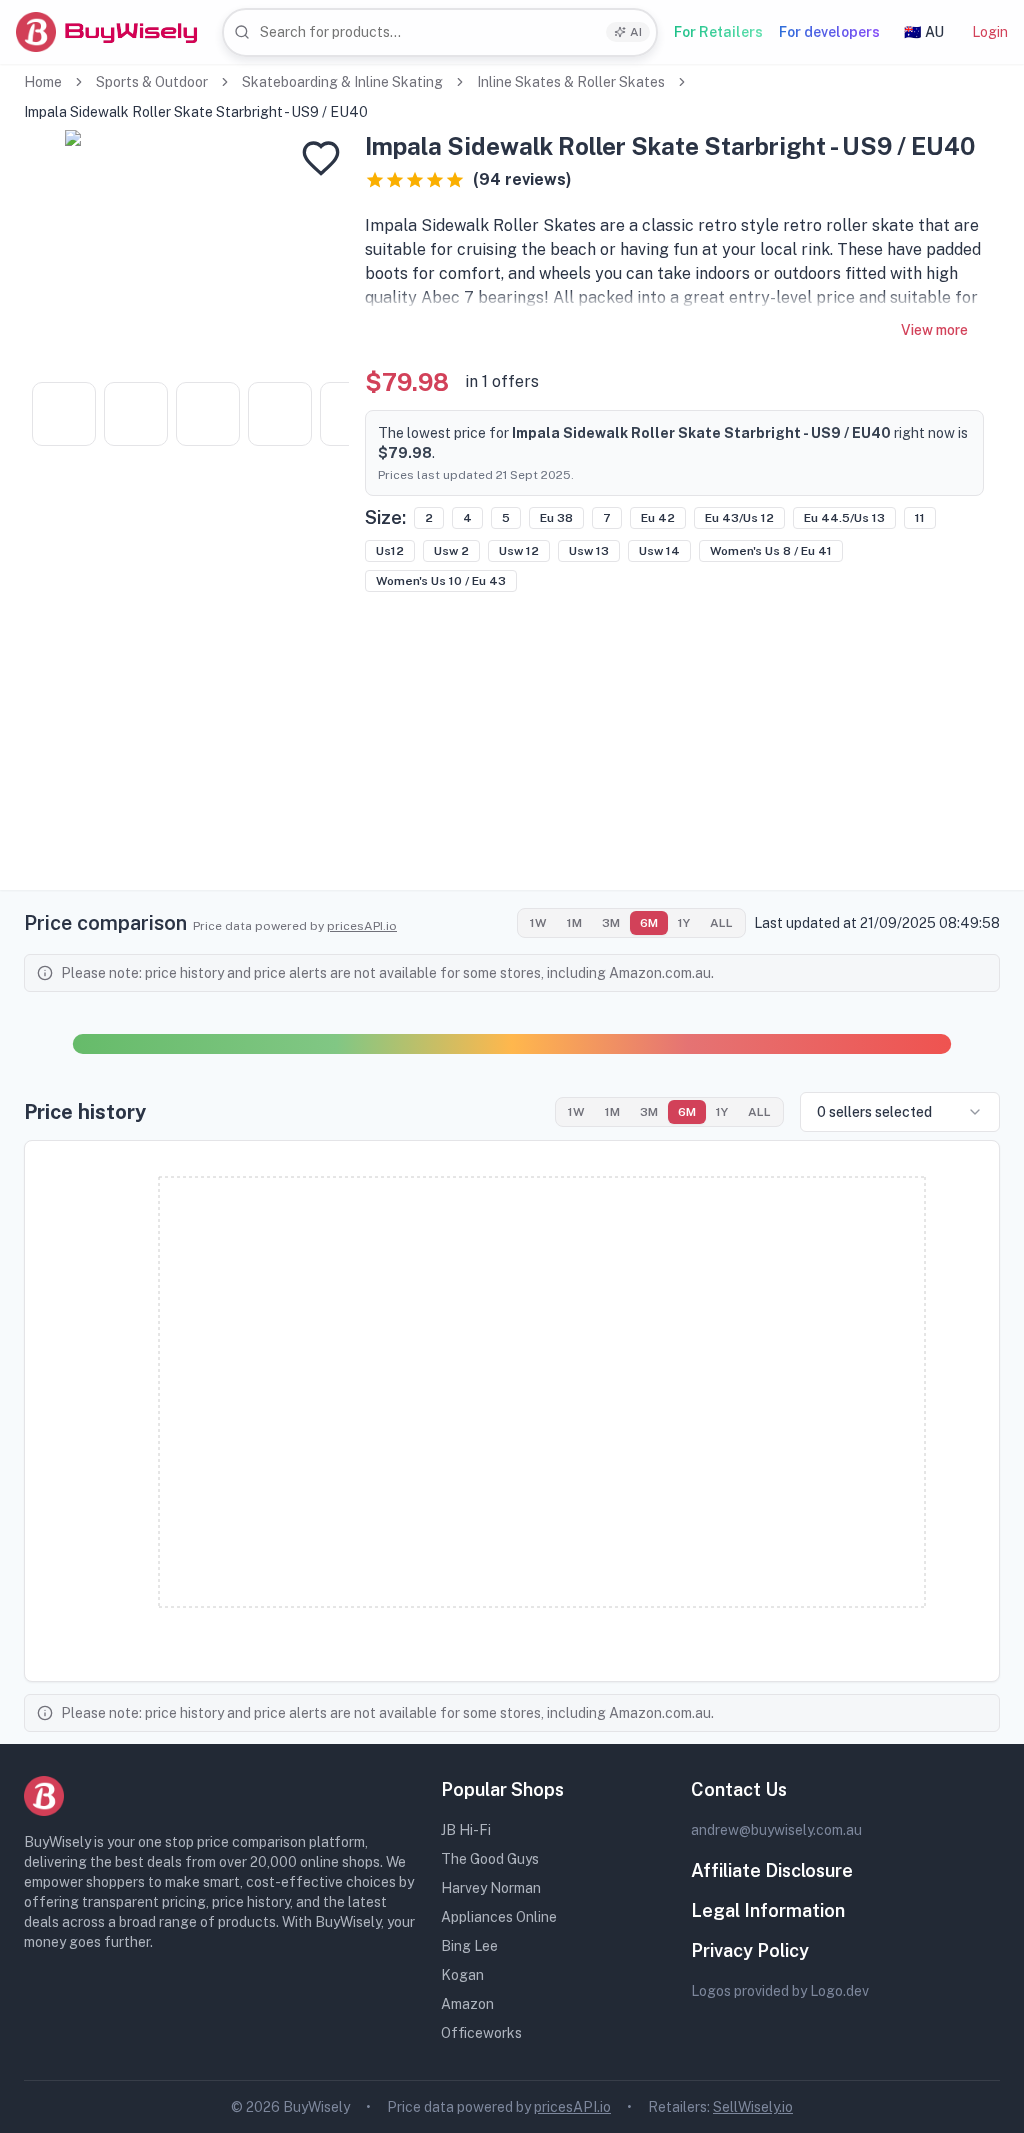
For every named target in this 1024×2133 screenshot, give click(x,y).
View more (934, 330)
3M (611, 923)
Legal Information (768, 1910)
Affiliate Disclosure (772, 1870)
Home (43, 82)
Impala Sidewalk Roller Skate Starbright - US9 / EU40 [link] (196, 112)
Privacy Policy (750, 1950)
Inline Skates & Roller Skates (571, 82)
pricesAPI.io (362, 926)
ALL (721, 923)
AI (636, 32)
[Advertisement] (512, 750)
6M (649, 923)
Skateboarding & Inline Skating (342, 82)
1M (574, 923)
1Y (684, 923)
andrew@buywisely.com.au (776, 1830)
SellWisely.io (753, 2107)
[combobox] (440, 32)
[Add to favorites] (321, 158)
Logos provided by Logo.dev (780, 1991)
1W (538, 923)
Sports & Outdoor (152, 82)
